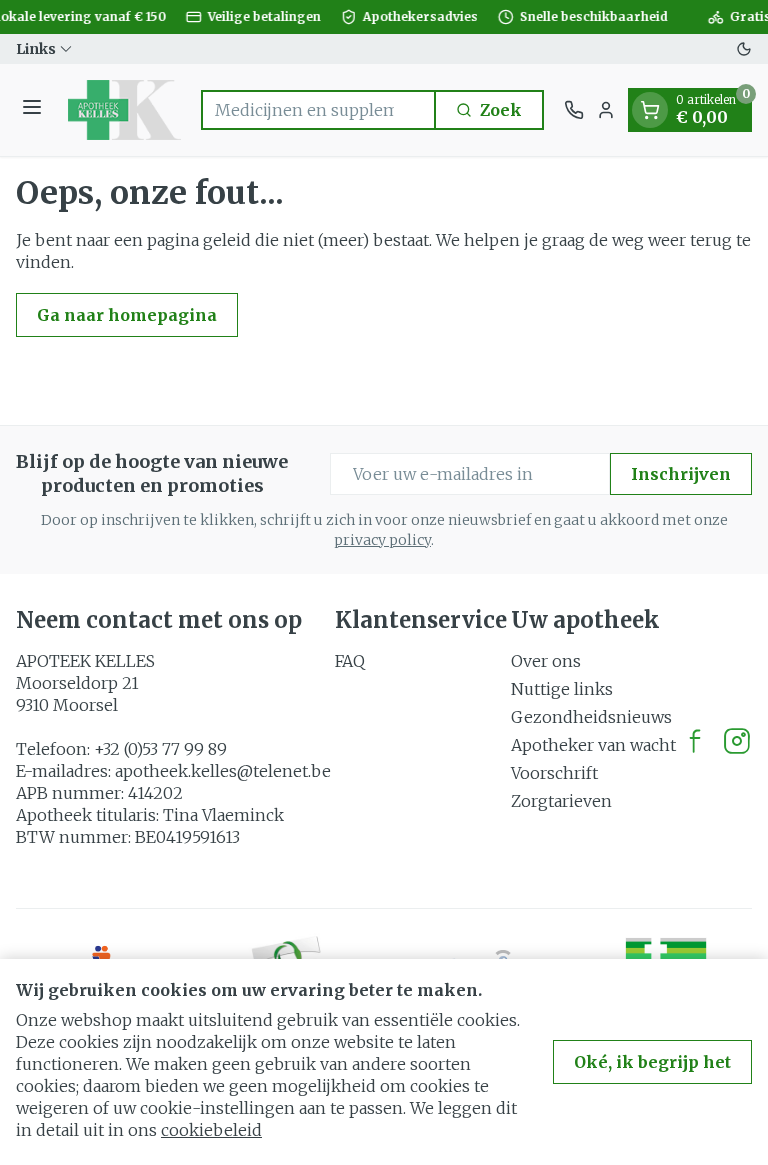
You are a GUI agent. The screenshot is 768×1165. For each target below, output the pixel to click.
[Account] (606, 110)
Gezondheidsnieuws (591, 717)
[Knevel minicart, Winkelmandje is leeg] (650, 110)
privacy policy (382, 540)
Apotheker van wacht (593, 745)
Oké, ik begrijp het (652, 1062)
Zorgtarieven (561, 801)
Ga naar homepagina (127, 315)
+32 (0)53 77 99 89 (160, 749)
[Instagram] (737, 741)
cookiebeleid (211, 1130)
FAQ (350, 661)
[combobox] (318, 110)
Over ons (546, 661)
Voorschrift (554, 773)
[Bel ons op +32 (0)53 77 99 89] (574, 110)
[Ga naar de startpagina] (124, 110)
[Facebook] (695, 741)
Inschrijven (681, 474)
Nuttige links (562, 689)
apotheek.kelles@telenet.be (223, 771)
